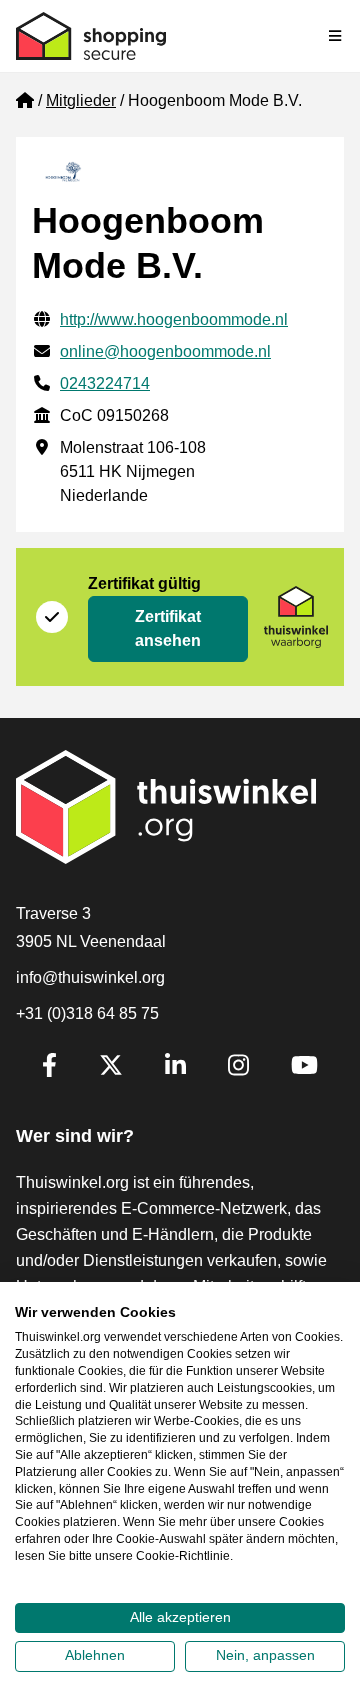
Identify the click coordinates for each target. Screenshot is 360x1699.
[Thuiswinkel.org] (91, 36)
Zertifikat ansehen (168, 628)
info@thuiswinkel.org (90, 977)
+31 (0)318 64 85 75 (87, 1013)
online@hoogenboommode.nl (165, 351)
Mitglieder (81, 100)
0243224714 (105, 383)
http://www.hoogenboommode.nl (174, 319)
